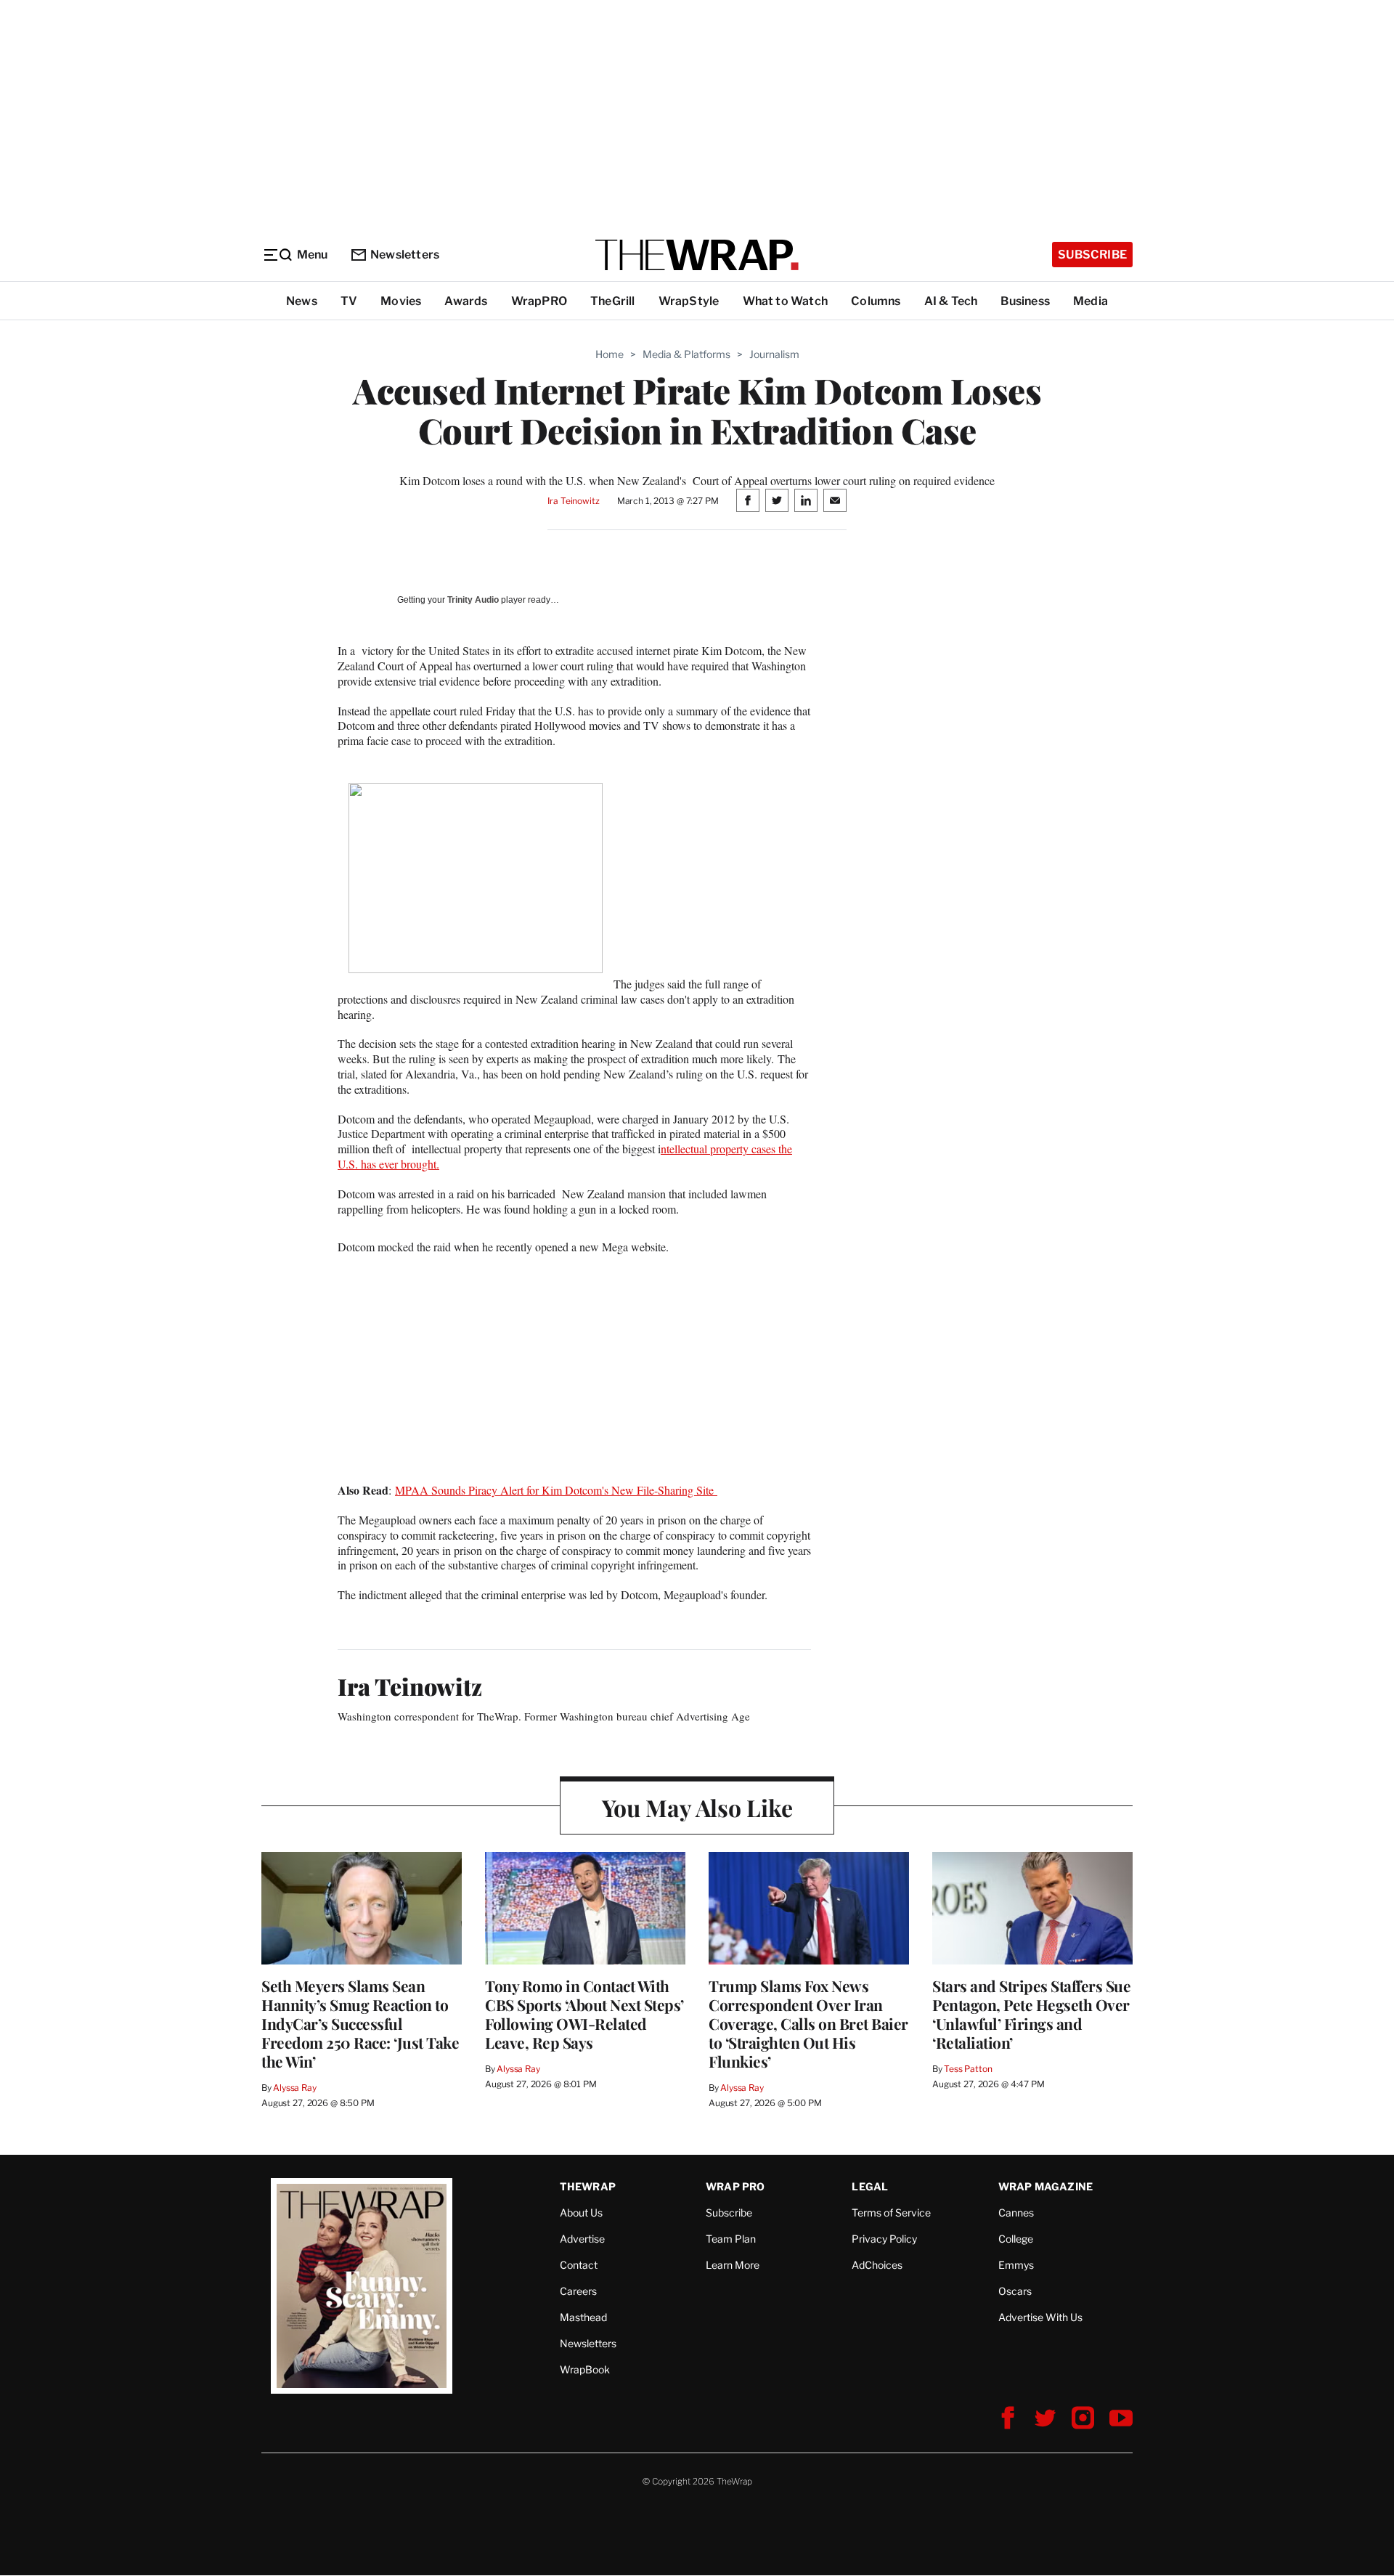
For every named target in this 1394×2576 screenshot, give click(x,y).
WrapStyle (689, 301)
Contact (579, 2265)
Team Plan (731, 2239)
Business (1025, 301)
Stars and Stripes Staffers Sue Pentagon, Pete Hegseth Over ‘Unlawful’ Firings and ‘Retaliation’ (1031, 2014)
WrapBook (585, 2369)
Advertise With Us (1040, 2317)
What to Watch (786, 301)
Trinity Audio (473, 600)
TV (349, 301)
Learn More (733, 2265)
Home (610, 354)
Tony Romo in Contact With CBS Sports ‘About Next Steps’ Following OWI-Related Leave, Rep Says (584, 2014)
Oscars (1015, 2291)
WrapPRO (539, 301)
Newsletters (405, 255)
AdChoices (877, 2265)
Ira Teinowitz (573, 501)
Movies (401, 301)
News (302, 301)
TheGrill (613, 301)
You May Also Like (697, 1807)
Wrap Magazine (1046, 2186)
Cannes (1016, 2213)
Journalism (774, 354)
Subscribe (1092, 255)
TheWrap (588, 2186)
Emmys (1016, 2265)
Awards (466, 301)
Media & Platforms (686, 354)
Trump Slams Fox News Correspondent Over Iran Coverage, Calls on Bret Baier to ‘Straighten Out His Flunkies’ (808, 2023)
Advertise (582, 2239)
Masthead (583, 2317)
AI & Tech (951, 301)
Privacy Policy (884, 2239)
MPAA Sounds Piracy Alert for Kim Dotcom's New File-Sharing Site (556, 1490)
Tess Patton (968, 2069)
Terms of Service (891, 2213)
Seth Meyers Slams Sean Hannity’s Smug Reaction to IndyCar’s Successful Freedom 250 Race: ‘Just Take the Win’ (360, 2023)
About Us (581, 2213)
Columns (876, 301)
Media (1091, 301)
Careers (578, 2291)
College (1016, 2239)
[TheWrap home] (697, 255)
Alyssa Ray (295, 2088)
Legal (870, 2186)
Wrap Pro (735, 2186)
